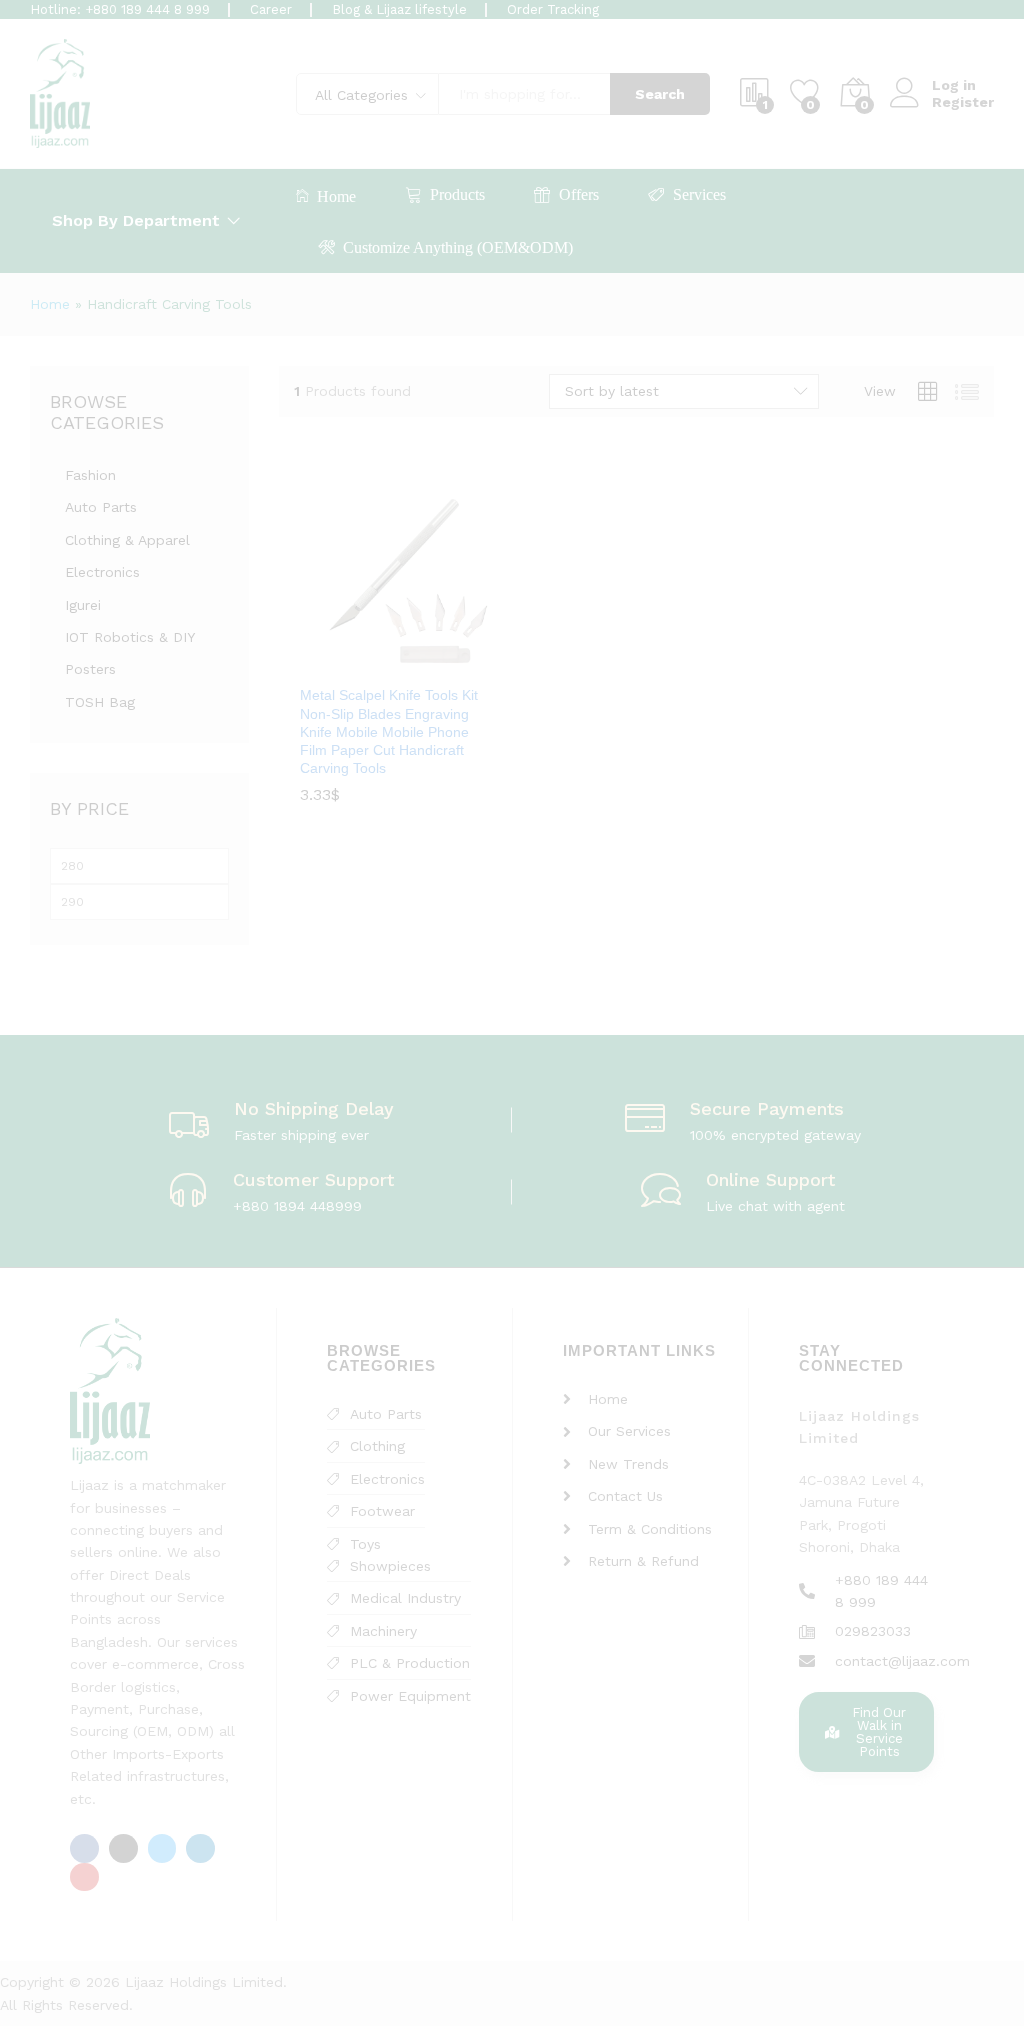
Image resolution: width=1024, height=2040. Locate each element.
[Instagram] (123, 1848)
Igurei (83, 605)
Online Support (770, 1179)
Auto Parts (101, 507)
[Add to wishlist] (418, 662)
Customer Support (313, 1179)
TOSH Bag (100, 702)
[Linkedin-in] (200, 1848)
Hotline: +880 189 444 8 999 (120, 9)
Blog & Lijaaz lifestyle (399, 9)
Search (660, 94)
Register (963, 102)
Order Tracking (553, 9)
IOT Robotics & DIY (130, 637)
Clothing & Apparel (127, 540)
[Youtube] (84, 1877)
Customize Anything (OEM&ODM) (458, 247)
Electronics (102, 572)
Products (457, 194)
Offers (579, 194)
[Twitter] (162, 1848)
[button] (372, 662)
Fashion (90, 475)
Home (336, 196)
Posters (90, 669)
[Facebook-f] (84, 1848)
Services (699, 194)
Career (271, 9)
